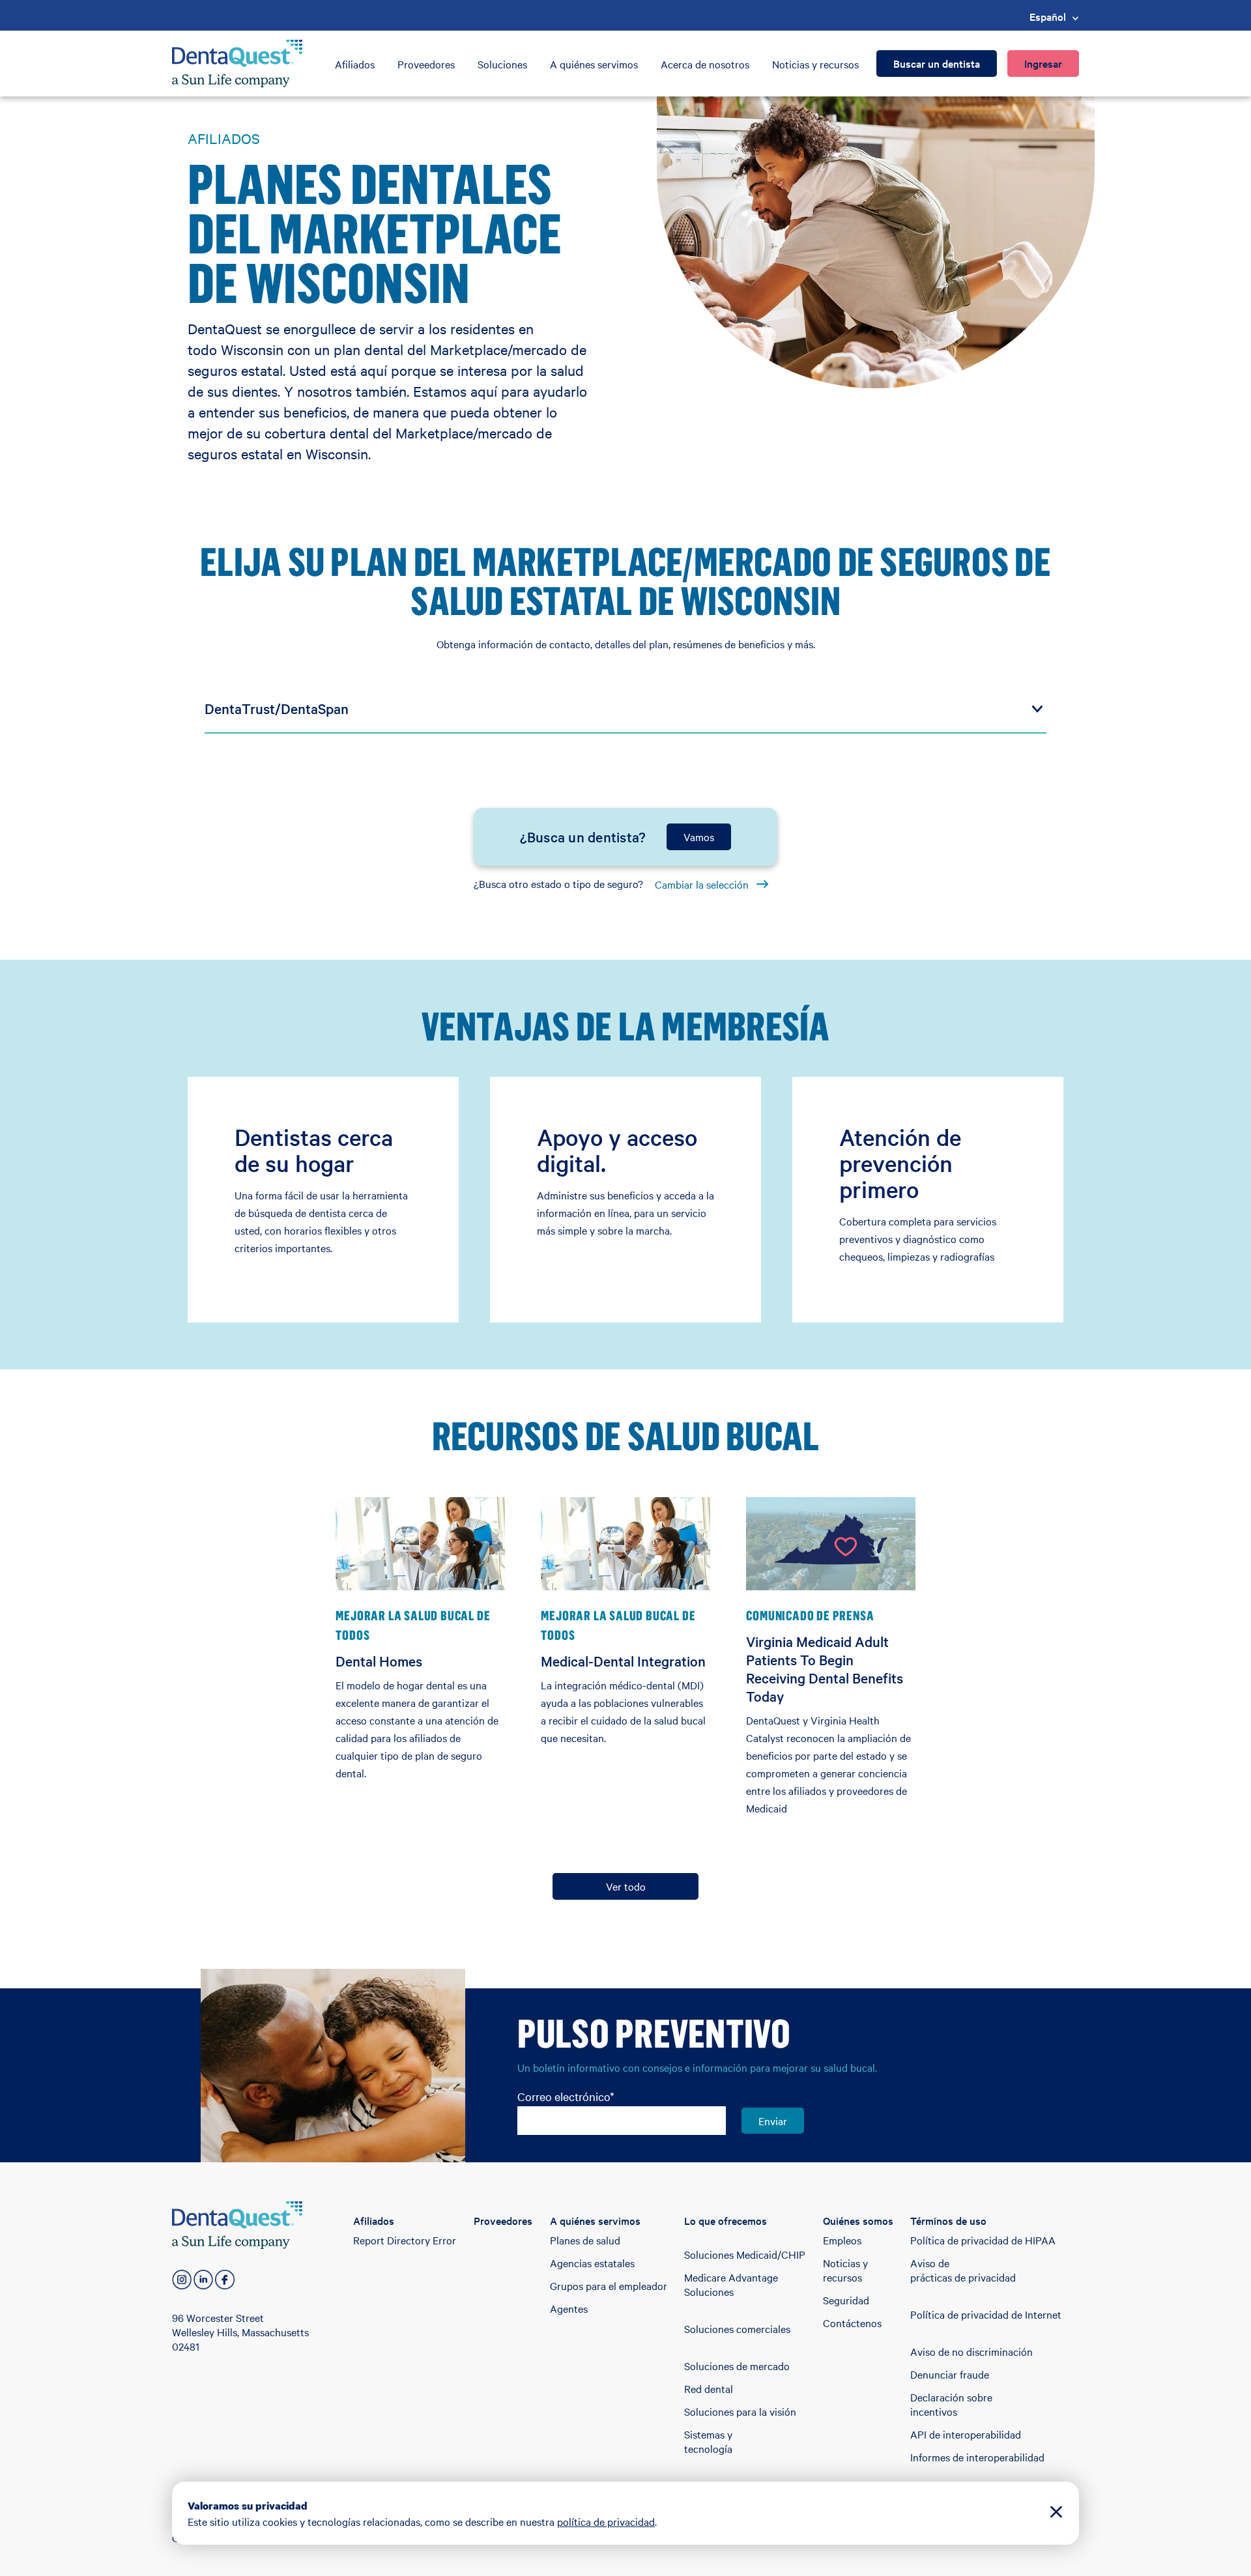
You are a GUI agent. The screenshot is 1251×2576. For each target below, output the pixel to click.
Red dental (709, 2388)
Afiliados (355, 64)
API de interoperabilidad (966, 2434)
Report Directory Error (405, 2240)
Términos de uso (948, 2220)
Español (1048, 16)
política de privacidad (606, 2521)
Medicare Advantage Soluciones (731, 2284)
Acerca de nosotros (705, 64)
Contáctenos (852, 2323)
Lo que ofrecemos (726, 2220)
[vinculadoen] (203, 2280)
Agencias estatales (592, 2263)
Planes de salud (585, 2240)
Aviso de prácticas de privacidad (963, 2270)
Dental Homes (379, 1661)
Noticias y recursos (815, 64)
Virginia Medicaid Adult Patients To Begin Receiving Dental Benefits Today (825, 1668)
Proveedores (426, 64)
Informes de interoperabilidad (977, 2457)
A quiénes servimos (594, 64)
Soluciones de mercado (737, 2366)
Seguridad (846, 2300)
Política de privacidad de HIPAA (983, 2240)
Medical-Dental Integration (623, 1661)
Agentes (569, 2308)
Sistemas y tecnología (708, 2441)
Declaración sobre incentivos (951, 2404)
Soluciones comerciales (737, 2328)
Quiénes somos (858, 2220)
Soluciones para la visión (740, 2411)
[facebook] (225, 2280)
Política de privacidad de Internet (986, 2314)
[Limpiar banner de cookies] (1056, 2513)
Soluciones (502, 64)
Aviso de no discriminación (971, 2351)
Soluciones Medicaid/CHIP (745, 2254)
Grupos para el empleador (609, 2285)
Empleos (842, 2240)
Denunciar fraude (950, 2374)
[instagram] (182, 2280)
